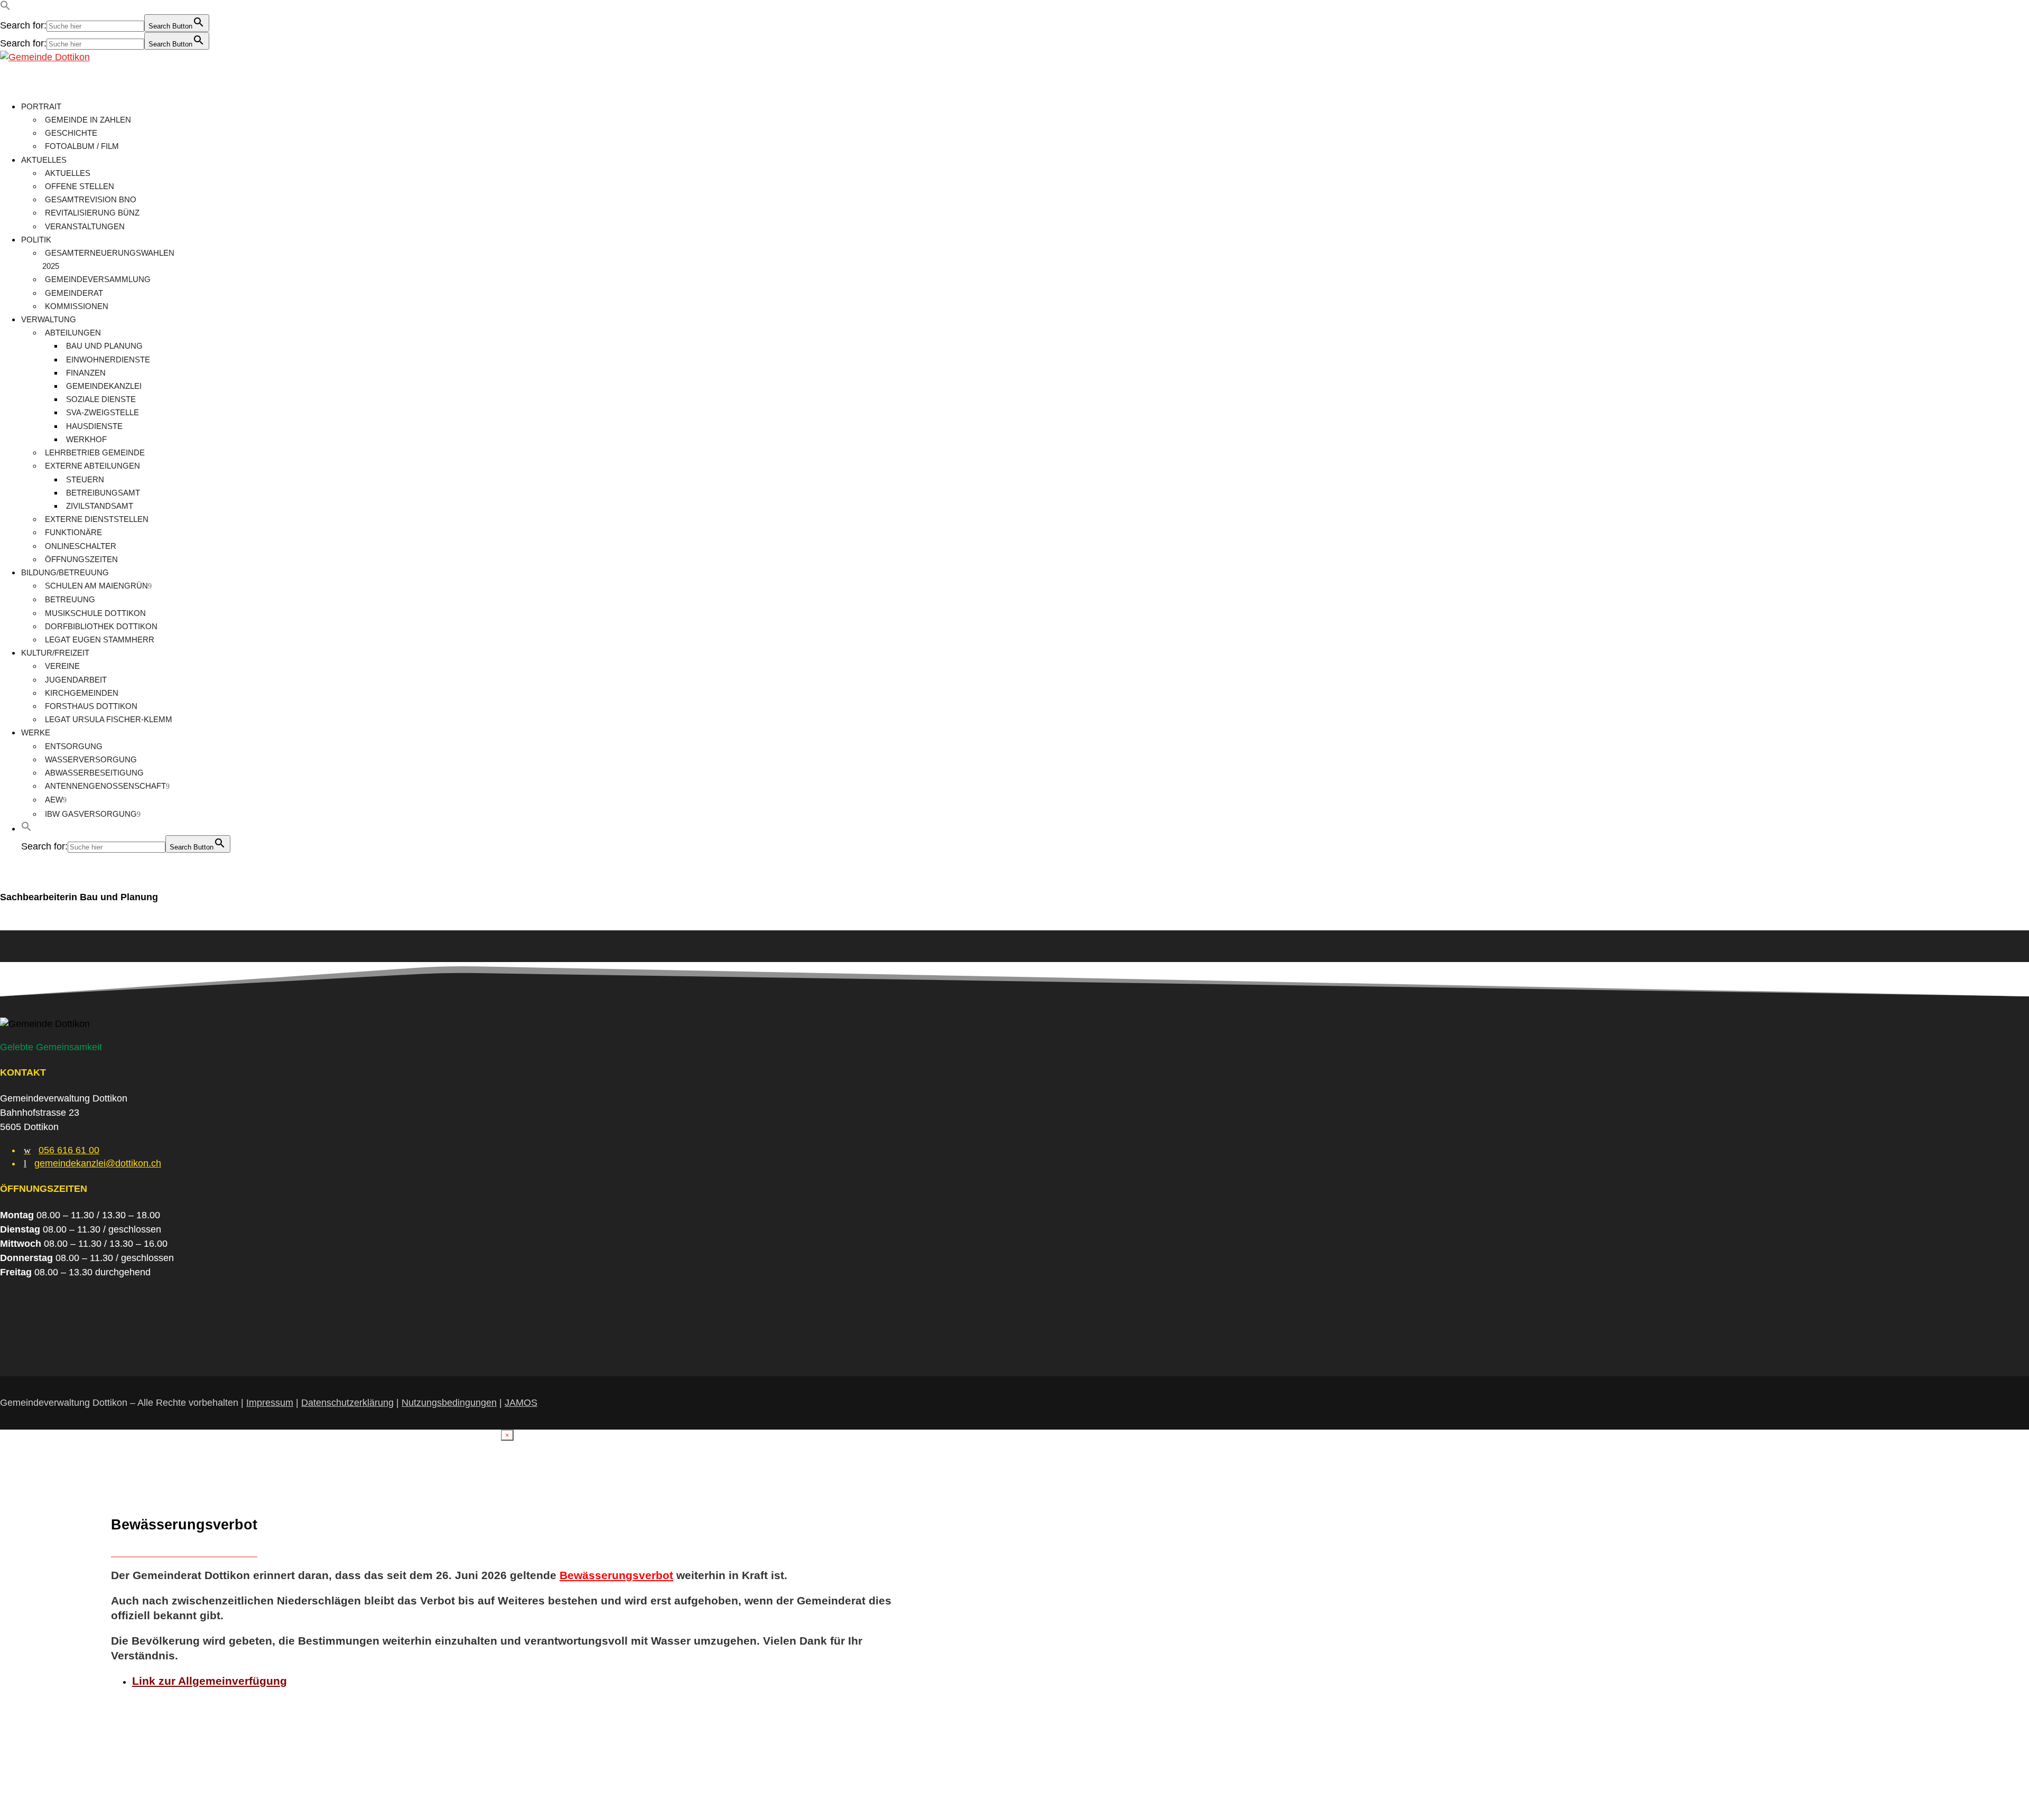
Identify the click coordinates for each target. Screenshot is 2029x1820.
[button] (5, 7)
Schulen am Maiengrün (96, 586)
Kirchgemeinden (82, 693)
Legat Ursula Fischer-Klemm (109, 719)
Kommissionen (77, 306)
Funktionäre (73, 532)
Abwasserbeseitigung (94, 773)
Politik (36, 240)
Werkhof (86, 439)
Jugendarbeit (76, 680)
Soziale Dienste (101, 399)
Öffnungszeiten (81, 559)
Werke (36, 732)
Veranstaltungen (85, 226)
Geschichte (71, 133)
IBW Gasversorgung (91, 814)
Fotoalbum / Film (82, 146)
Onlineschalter (81, 546)
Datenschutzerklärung (347, 1403)
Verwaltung (49, 319)
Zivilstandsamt (100, 506)
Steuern (85, 479)
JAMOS (521, 1403)
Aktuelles (44, 160)
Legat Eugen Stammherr (100, 640)
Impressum (270, 1403)
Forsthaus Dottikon (91, 706)
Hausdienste (94, 426)
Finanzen (86, 373)
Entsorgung (74, 746)
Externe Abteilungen (92, 466)
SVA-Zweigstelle (103, 412)
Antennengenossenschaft (105, 786)
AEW (54, 800)
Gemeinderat (74, 293)
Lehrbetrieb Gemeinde (95, 452)
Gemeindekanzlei (104, 386)
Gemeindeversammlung (98, 279)
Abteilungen (73, 333)
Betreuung (70, 599)
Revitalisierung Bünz (92, 213)
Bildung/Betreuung (65, 572)
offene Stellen (80, 186)
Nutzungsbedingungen (449, 1403)
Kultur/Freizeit (55, 653)
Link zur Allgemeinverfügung (210, 1681)
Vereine (62, 666)
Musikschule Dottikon (95, 613)
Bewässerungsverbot (616, 1575)
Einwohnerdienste (108, 360)
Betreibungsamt (103, 493)
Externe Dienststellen (97, 519)
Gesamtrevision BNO (91, 199)
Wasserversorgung (91, 759)
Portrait (41, 106)
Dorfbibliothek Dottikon (101, 626)
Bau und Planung (104, 346)
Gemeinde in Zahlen (88, 120)
